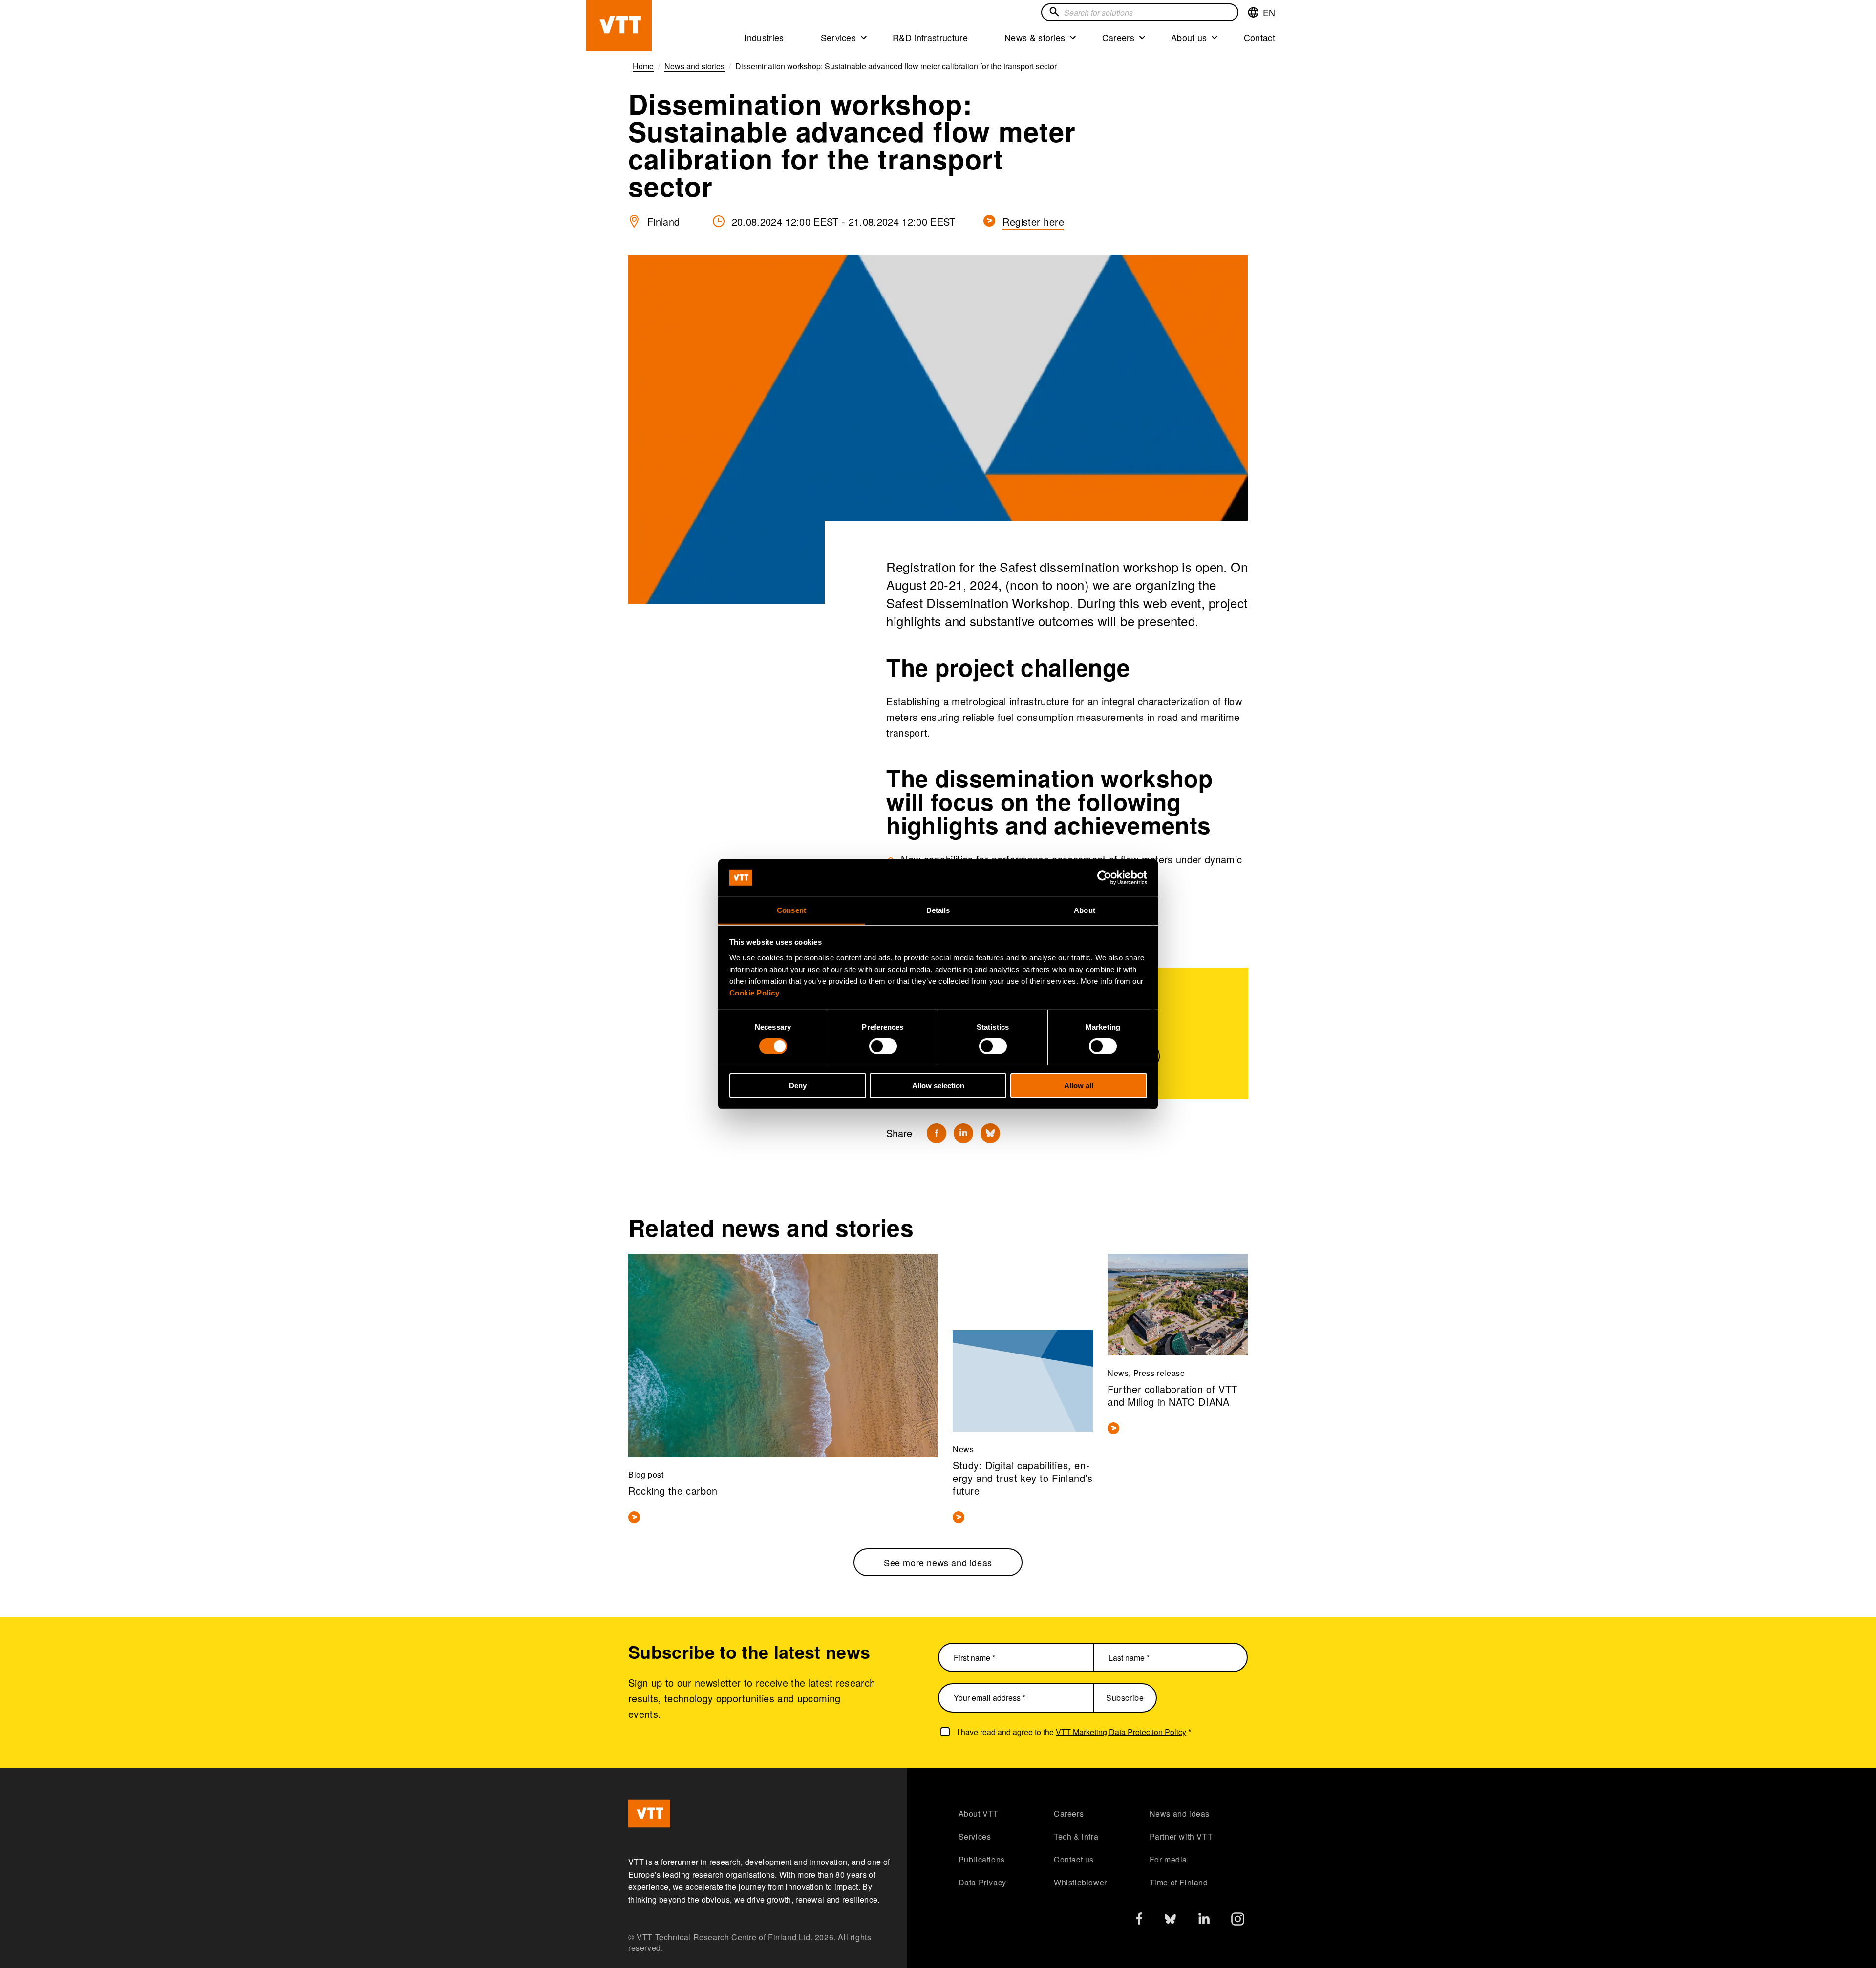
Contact (1259, 37)
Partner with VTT (1181, 1836)
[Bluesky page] (1170, 1921)
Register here (1033, 222)
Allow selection (938, 1085)
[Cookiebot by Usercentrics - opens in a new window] (1104, 878)
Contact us (1074, 1859)
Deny (798, 1085)
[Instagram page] (1238, 1921)
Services (839, 37)
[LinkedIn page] (1204, 1920)
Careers (1118, 37)
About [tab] (1085, 910)
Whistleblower (1080, 1882)
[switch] (883, 1046)
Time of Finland (1179, 1882)
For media (1168, 1859)
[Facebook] (937, 1133)
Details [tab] (938, 910)
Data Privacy (982, 1882)
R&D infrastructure (930, 37)
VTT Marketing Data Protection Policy (1121, 1732)
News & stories (1035, 37)
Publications (982, 1859)
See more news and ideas (938, 1562)
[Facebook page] (1139, 1920)
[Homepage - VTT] (619, 26)
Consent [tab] (791, 910)
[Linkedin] (963, 1133)
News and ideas (1180, 1813)
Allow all (1079, 1085)
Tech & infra (1076, 1836)
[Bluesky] (990, 1133)
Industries (764, 37)
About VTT (979, 1813)
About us (1189, 37)
